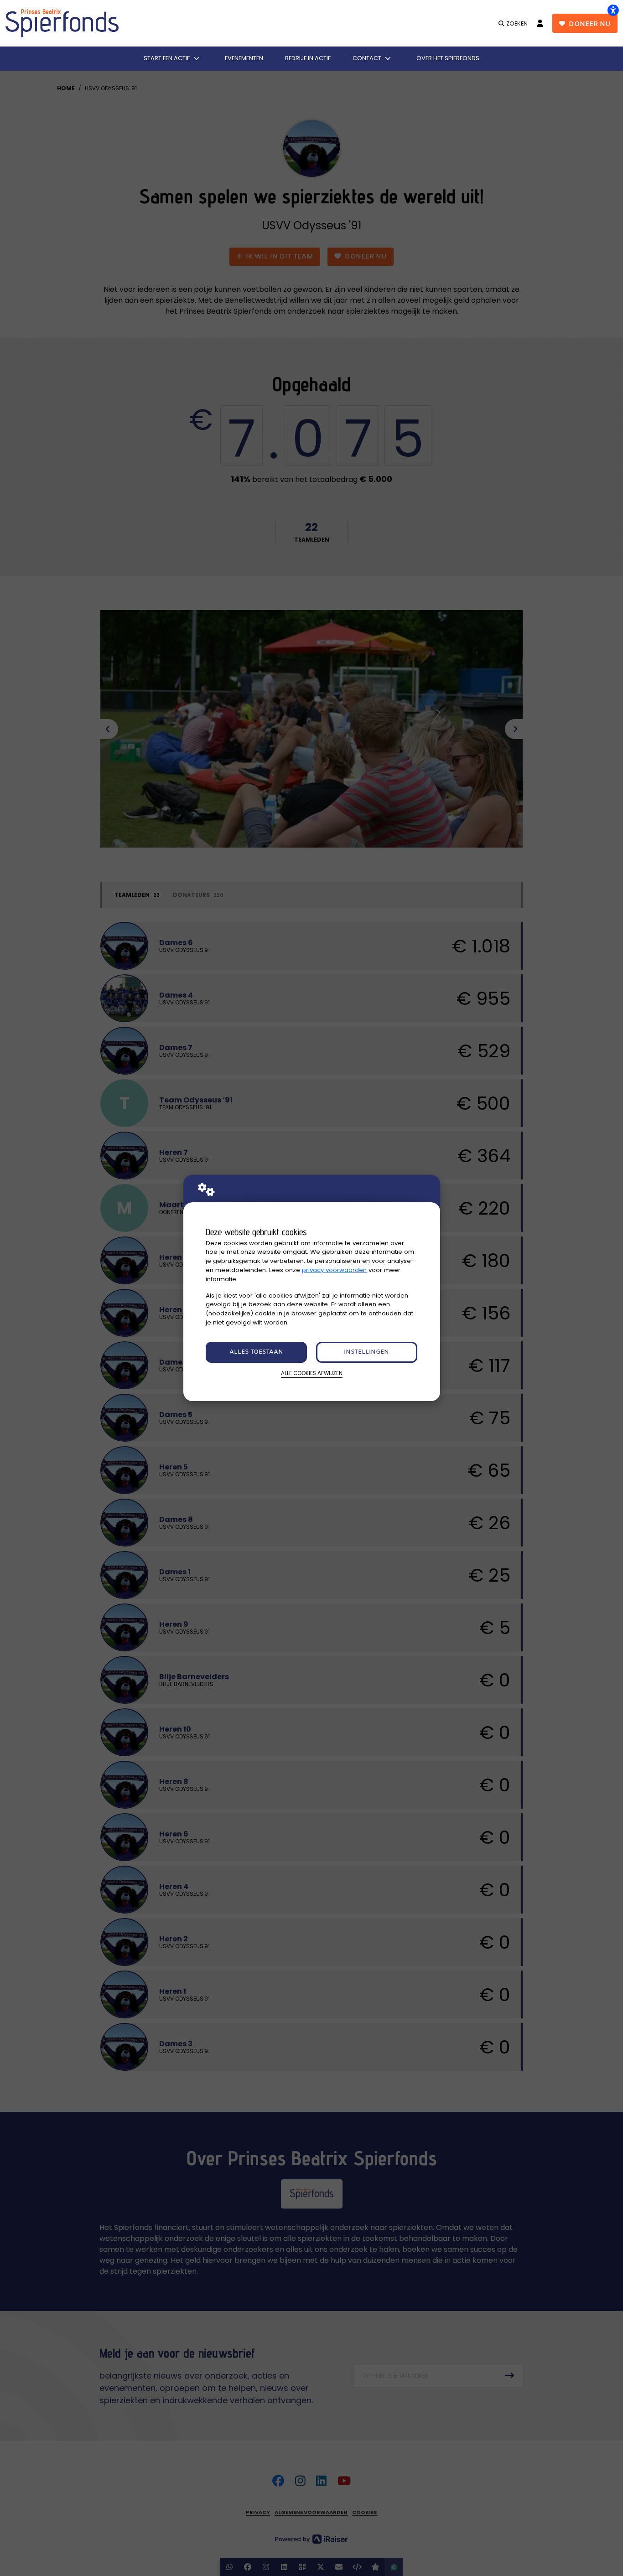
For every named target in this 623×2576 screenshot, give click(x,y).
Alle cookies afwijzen (312, 1373)
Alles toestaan (256, 1352)
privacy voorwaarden (334, 1270)
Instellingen (366, 1352)
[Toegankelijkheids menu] (613, 10)
